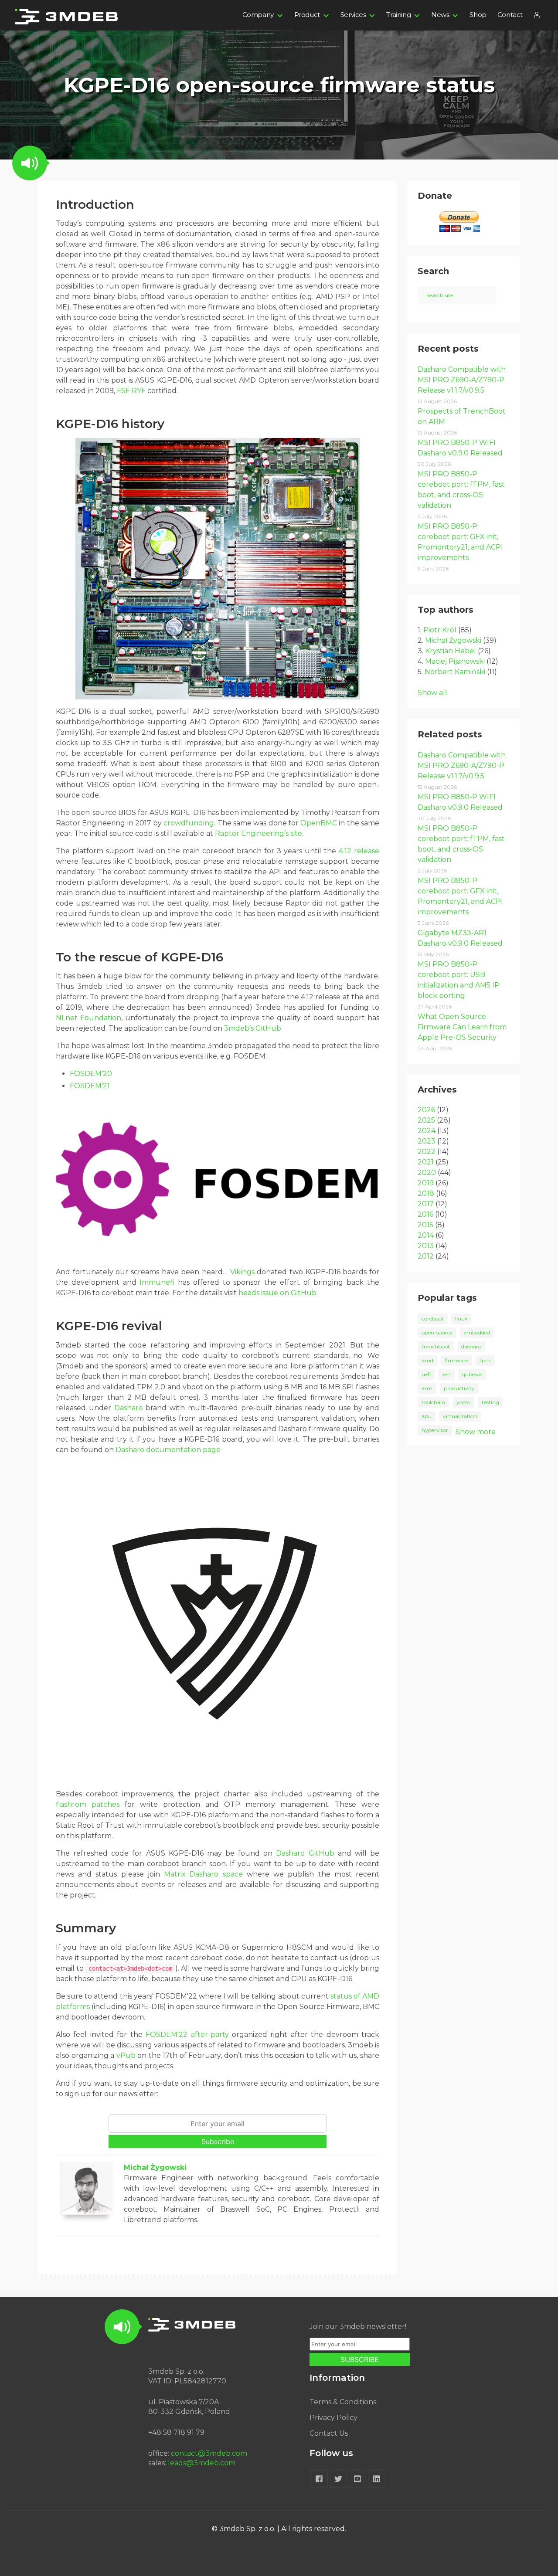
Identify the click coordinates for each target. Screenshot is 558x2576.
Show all (432, 693)
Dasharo (129, 1408)
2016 (425, 1214)
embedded (477, 1332)
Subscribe (218, 2142)
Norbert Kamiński (455, 672)
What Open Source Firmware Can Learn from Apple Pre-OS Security (462, 1027)
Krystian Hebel (451, 651)
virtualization (460, 1416)
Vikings (242, 1272)
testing (490, 1402)
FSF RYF (131, 391)
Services (353, 15)
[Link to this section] (49, 205)
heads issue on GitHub (277, 1293)
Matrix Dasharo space (203, 1874)
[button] (30, 163)
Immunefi (157, 1282)
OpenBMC (319, 823)
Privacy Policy (333, 2418)
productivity (459, 1388)
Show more (476, 1432)
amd (427, 1360)
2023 (427, 1141)
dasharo (471, 1346)
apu (427, 1416)
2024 (427, 1131)
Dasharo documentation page (168, 1450)
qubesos (472, 1374)
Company (258, 15)
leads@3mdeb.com (202, 2463)
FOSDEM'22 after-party (187, 2035)
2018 (426, 1193)
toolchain (433, 1402)
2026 (426, 1110)
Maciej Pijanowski (455, 661)
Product (307, 15)
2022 (427, 1152)
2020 (427, 1173)
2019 (426, 1183)
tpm (485, 1360)
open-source (437, 1332)
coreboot (433, 1319)
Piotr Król (440, 630)
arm (427, 1388)
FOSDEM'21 (90, 1086)
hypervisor (435, 1430)
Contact (510, 15)
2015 (425, 1225)
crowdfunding (189, 823)
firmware (456, 1360)
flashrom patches (88, 1804)
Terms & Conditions (343, 2402)
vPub (126, 2055)
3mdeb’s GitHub (253, 1028)
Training (398, 15)
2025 (426, 1120)
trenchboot (436, 1346)
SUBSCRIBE (360, 2359)
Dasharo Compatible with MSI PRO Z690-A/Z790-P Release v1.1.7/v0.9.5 (462, 380)
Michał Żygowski (155, 2167)
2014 (426, 1235)
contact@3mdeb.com (209, 2453)
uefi (426, 1374)
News (440, 15)
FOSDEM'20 (91, 1074)
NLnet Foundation (88, 1018)
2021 (426, 1162)
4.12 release (359, 851)
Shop (478, 15)
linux (461, 1319)
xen (446, 1374)
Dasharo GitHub (305, 1853)
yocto (463, 1402)
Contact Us (329, 2433)
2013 (426, 1246)
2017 (426, 1204)
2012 (426, 1256)
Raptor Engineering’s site (259, 833)
